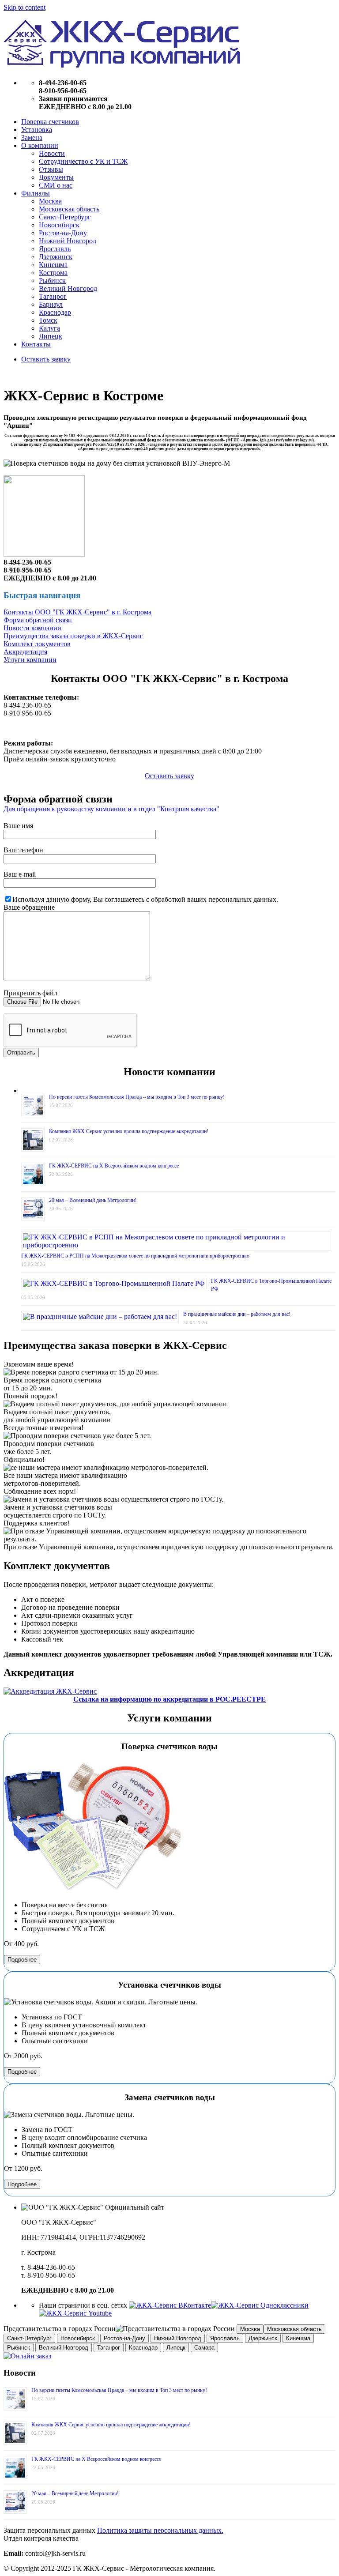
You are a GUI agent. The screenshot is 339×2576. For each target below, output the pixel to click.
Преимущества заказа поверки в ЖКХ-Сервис (73, 636)
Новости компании (32, 628)
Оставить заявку (46, 359)
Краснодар (55, 312)
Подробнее (22, 1960)
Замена (32, 137)
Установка (37, 130)
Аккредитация (25, 652)
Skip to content (24, 7)
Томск (48, 320)
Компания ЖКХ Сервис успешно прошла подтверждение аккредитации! (129, 1131)
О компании (40, 145)
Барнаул (51, 304)
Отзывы (51, 169)
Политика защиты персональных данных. (160, 2530)
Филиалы (36, 193)
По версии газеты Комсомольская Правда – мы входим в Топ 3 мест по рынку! (137, 1097)
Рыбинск (52, 281)
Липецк (51, 336)
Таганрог (53, 296)
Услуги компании (30, 660)
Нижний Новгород (68, 241)
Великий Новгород (68, 288)
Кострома (53, 273)
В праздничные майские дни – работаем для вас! (237, 1314)
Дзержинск (56, 257)
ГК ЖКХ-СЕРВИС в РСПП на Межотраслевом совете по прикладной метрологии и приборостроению (135, 1256)
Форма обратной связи (38, 620)
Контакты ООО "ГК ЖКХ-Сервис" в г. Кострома (77, 612)
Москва (50, 201)
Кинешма (53, 265)
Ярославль (55, 249)
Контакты (36, 344)
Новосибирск (59, 225)
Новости (52, 153)
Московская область (69, 209)
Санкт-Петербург (65, 217)
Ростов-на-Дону (63, 233)
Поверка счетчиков (50, 122)
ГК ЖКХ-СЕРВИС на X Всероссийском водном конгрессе (114, 1166)
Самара (204, 2348)
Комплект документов (37, 644)
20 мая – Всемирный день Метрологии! (93, 1200)
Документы (56, 177)
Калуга (49, 328)
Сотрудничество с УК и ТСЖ (83, 161)
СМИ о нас (56, 185)
